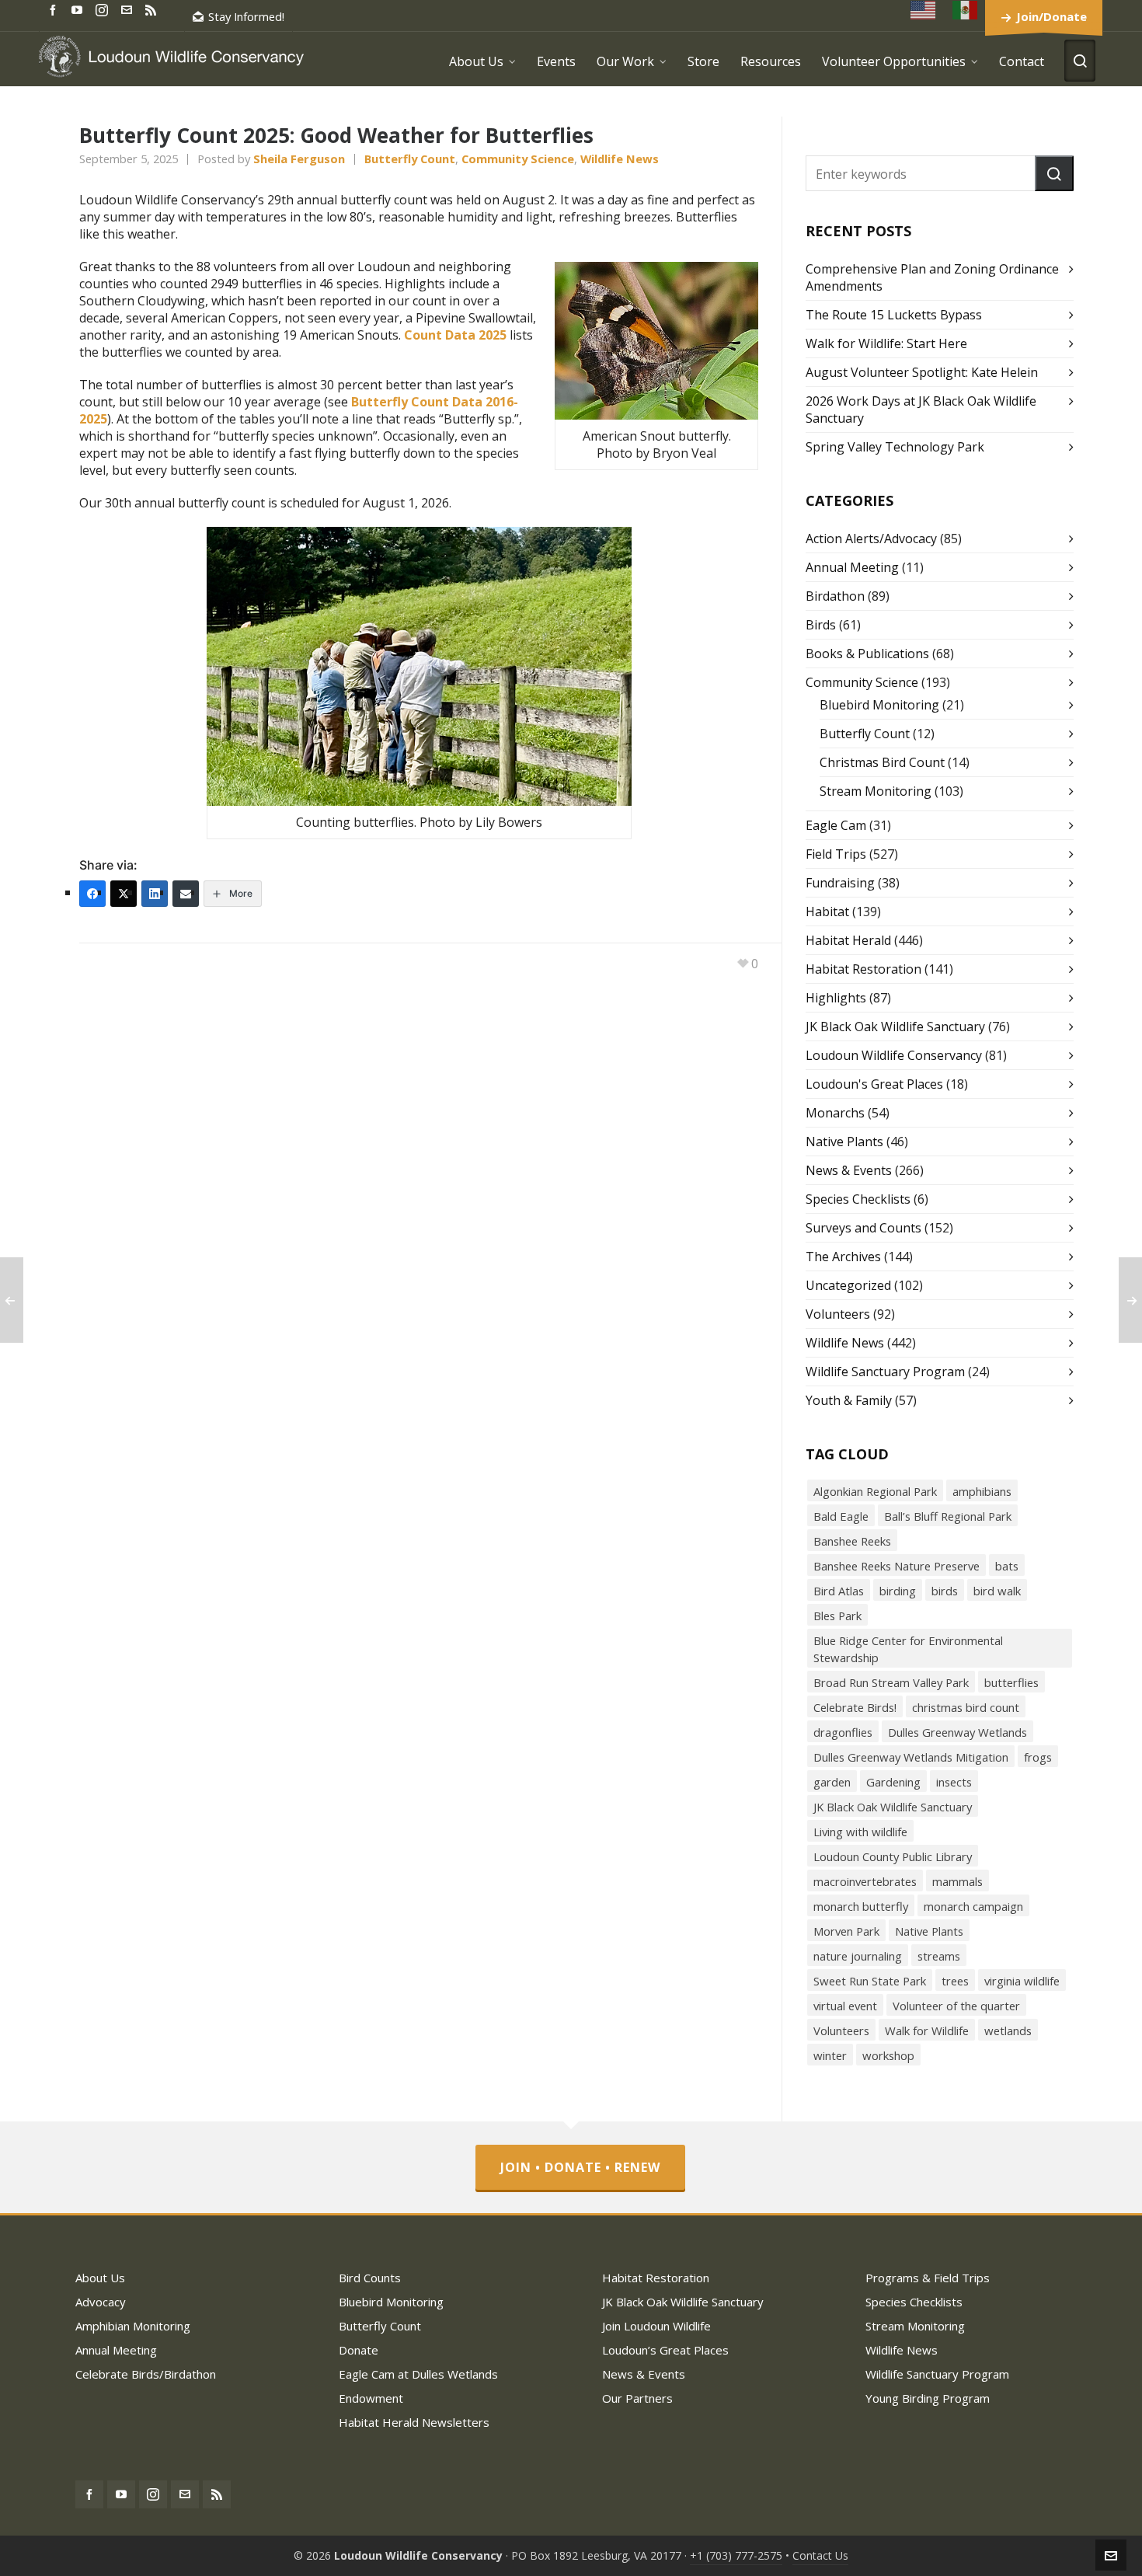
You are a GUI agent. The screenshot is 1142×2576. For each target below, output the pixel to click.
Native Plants (844, 1142)
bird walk (997, 1591)
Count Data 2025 (455, 335)
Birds (821, 625)
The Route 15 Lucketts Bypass (894, 315)
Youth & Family (849, 1400)
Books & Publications (867, 654)
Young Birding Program (928, 2398)
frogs (1038, 1757)
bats (1007, 1566)
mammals (957, 1881)
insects (954, 1782)
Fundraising (840, 883)
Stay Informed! (246, 16)
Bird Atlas (839, 1591)
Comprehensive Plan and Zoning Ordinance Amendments (932, 277)
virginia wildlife (1022, 1981)
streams (939, 1956)
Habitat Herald (848, 940)
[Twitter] (124, 894)
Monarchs (835, 1113)
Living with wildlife (860, 1832)
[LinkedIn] (155, 894)
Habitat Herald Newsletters (414, 2422)
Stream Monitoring (876, 791)
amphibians (982, 1491)
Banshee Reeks (852, 1541)
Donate (359, 2350)
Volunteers (838, 1314)
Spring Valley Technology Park (895, 447)
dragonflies (843, 1732)
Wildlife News (620, 159)
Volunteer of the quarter (956, 2006)
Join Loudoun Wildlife (656, 2326)
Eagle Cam (836, 825)
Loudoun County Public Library (893, 1856)
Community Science (518, 159)
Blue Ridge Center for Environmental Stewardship (908, 1649)
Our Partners (637, 2398)
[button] (1054, 173)
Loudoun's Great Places (874, 1084)
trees (955, 1981)
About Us (100, 2278)
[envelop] (129, 9)
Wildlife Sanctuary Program (885, 1372)
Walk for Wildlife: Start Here (886, 343)
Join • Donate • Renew (580, 2167)
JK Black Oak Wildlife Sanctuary (895, 1027)
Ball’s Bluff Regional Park (948, 1516)
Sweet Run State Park (870, 1981)
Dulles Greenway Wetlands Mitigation (911, 1757)
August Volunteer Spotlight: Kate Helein (922, 372)
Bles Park (837, 1616)
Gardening (893, 1782)
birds (945, 1591)
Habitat (827, 912)
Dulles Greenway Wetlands (957, 1732)
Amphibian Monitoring (133, 2326)
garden (832, 1782)
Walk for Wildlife (927, 2030)
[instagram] (104, 9)
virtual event (845, 2006)
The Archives (843, 1257)
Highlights (836, 998)
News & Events (849, 1170)
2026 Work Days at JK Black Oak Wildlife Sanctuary (921, 410)
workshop (888, 2055)
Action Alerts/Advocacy (871, 539)
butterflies (1011, 1682)
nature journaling (858, 1956)
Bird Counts (370, 2278)
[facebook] (55, 9)
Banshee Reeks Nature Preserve (897, 1566)
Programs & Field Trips (928, 2278)
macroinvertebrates (865, 1881)
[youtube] (79, 9)
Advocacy (101, 2302)
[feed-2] (153, 9)
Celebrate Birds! (855, 1707)
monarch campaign (973, 1906)
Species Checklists (858, 1199)
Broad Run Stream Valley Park (891, 1682)
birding (898, 1591)
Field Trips (836, 854)
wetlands (1008, 2030)
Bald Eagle (841, 1516)
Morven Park (846, 1931)
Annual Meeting (852, 567)
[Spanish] (966, 10)
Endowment (371, 2398)
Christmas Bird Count (882, 762)
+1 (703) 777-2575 (736, 2555)
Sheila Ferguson (299, 159)
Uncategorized (848, 1285)
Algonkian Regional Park (875, 1491)
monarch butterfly (861, 1906)
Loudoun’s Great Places (665, 2350)
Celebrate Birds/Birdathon (146, 2374)
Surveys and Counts (863, 1228)
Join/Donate (1051, 16)
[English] (924, 10)
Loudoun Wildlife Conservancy (894, 1055)
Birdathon (835, 596)
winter (830, 2055)
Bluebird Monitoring (879, 705)
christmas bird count (966, 1707)
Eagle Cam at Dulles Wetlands (418, 2374)
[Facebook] (92, 894)
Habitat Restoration (863, 969)
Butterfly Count (410, 159)
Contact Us (820, 2555)
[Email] (186, 894)
